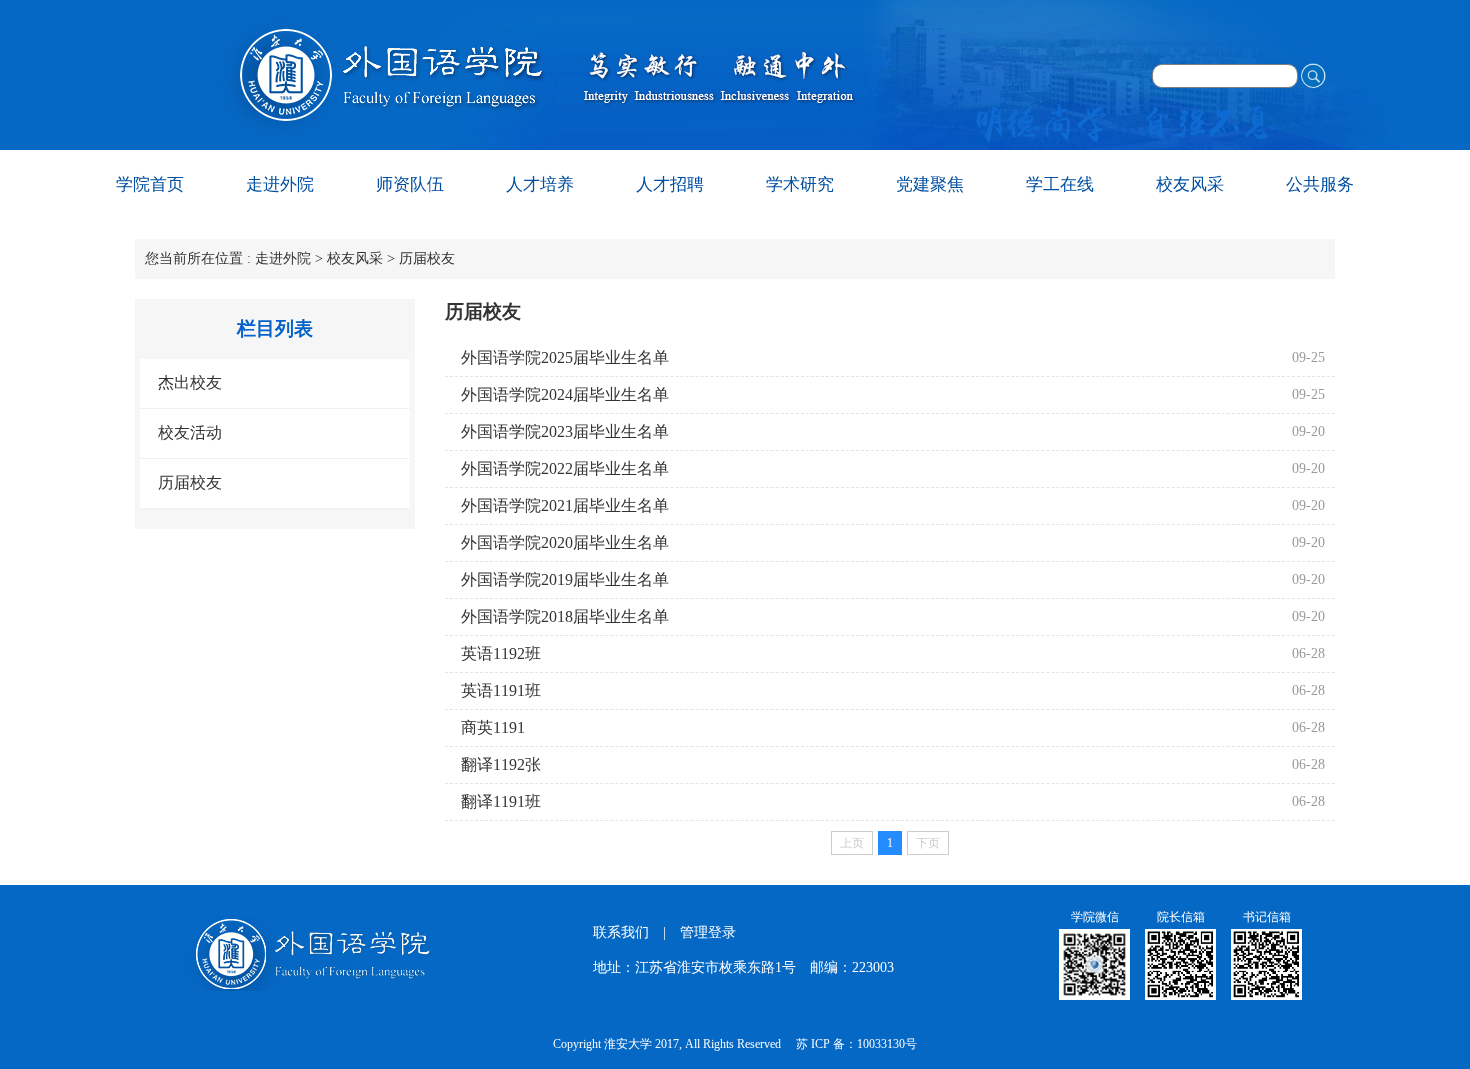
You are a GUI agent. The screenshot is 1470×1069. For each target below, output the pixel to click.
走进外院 (280, 184)
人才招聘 (670, 184)
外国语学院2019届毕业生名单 (565, 579)
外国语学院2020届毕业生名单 (565, 542)
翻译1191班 (501, 801)
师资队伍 (410, 184)
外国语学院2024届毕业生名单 (565, 394)
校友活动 (190, 432)
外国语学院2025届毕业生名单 (565, 357)
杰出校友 (190, 382)
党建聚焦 (930, 184)
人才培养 (540, 184)
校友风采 (1190, 184)
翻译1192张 (501, 764)
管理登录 (708, 932)
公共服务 (1320, 184)
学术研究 (800, 184)
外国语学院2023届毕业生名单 (565, 431)
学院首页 (150, 184)
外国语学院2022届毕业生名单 (565, 468)
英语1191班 (501, 690)
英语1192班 (501, 653)
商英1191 (493, 727)
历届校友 (427, 258)
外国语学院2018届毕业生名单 (565, 616)
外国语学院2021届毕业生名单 (565, 505)
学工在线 (1060, 184)
